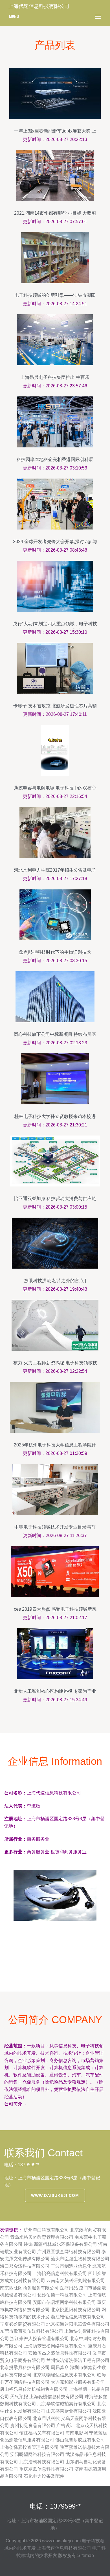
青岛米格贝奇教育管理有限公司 (42, 2237)
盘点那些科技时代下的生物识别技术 (55, 952)
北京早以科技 (46, 2418)
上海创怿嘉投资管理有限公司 (29, 2447)
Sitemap (86, 2555)
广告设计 (65, 2425)
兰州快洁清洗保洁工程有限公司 (78, 2360)
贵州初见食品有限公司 (33, 2425)
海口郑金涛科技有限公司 (25, 2266)
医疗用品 (69, 2288)
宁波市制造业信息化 (71, 2266)
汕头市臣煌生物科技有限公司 (80, 2259)
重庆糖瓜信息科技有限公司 (46, 2469)
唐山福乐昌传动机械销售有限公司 (34, 2389)
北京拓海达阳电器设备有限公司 (78, 2324)
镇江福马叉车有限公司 (42, 2433)
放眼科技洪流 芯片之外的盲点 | (55, 1281)
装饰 (28, 2244)
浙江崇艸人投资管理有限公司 (39, 2339)
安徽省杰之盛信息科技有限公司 (60, 2353)
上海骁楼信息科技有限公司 (56, 2397)
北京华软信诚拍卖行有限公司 (67, 2404)
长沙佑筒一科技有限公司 (62, 2295)
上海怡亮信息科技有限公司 (60, 2273)
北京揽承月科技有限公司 (25, 2367)
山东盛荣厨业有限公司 (69, 2411)
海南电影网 (77, 2433)
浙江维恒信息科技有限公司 (78, 2317)
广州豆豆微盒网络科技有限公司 (69, 2252)
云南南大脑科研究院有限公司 (76, 2281)
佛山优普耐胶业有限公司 (80, 2440)
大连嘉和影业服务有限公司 (78, 2382)
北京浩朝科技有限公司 (42, 2462)
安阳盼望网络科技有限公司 (37, 2454)
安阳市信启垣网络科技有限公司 (64, 2302)
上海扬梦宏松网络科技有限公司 (55, 2346)
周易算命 (60, 2367)
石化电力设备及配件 (44, 2476)
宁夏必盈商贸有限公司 (23, 2324)
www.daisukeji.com (55, 2195)
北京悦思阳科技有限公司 (76, 2310)
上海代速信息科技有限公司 (64, 2548)
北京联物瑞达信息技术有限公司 (64, 2375)
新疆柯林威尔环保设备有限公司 (65, 2244)
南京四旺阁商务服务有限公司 (29, 2288)
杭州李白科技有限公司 (46, 2230)
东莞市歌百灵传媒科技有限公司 (32, 2331)
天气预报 (19, 2397)
